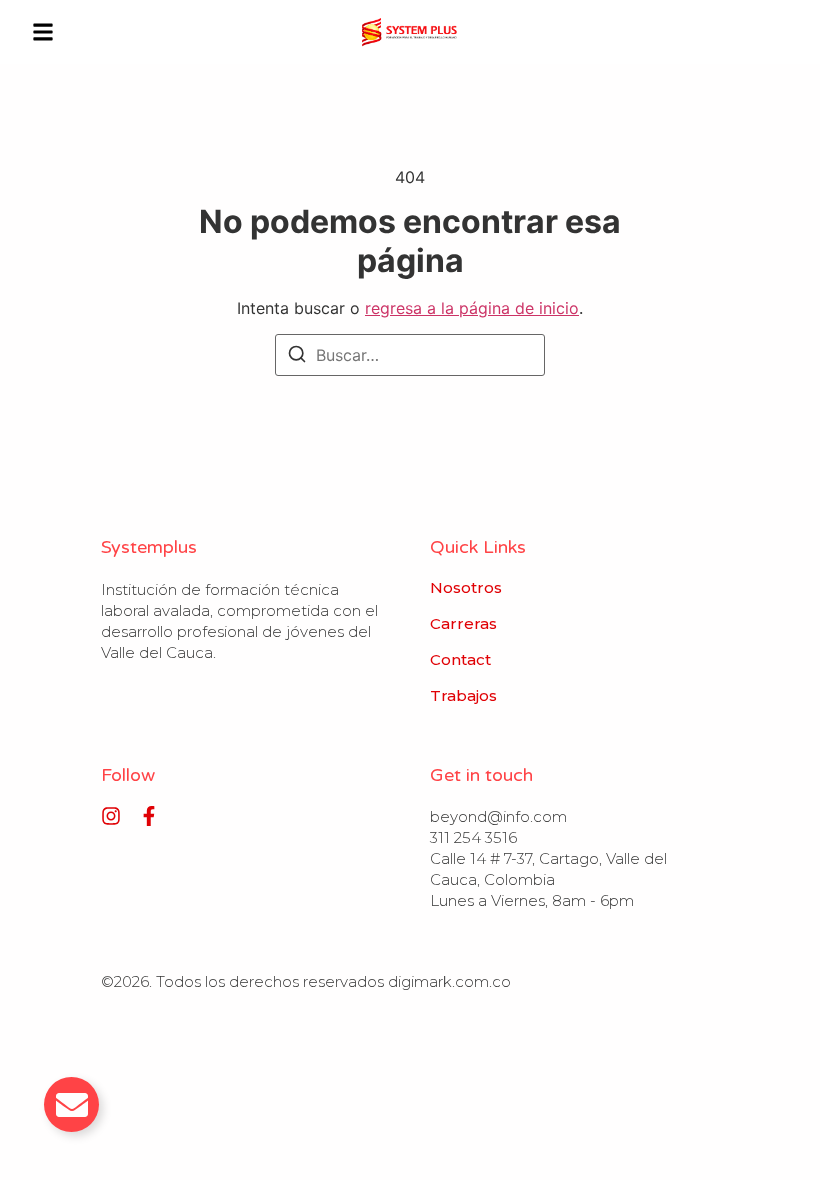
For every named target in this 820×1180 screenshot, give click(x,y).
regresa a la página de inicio (472, 308)
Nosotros (466, 588)
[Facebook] (149, 816)
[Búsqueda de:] (410, 355)
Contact (460, 660)
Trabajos (463, 696)
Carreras (463, 624)
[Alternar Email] (71, 1104)
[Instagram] (111, 816)
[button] (43, 32)
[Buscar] (297, 357)
